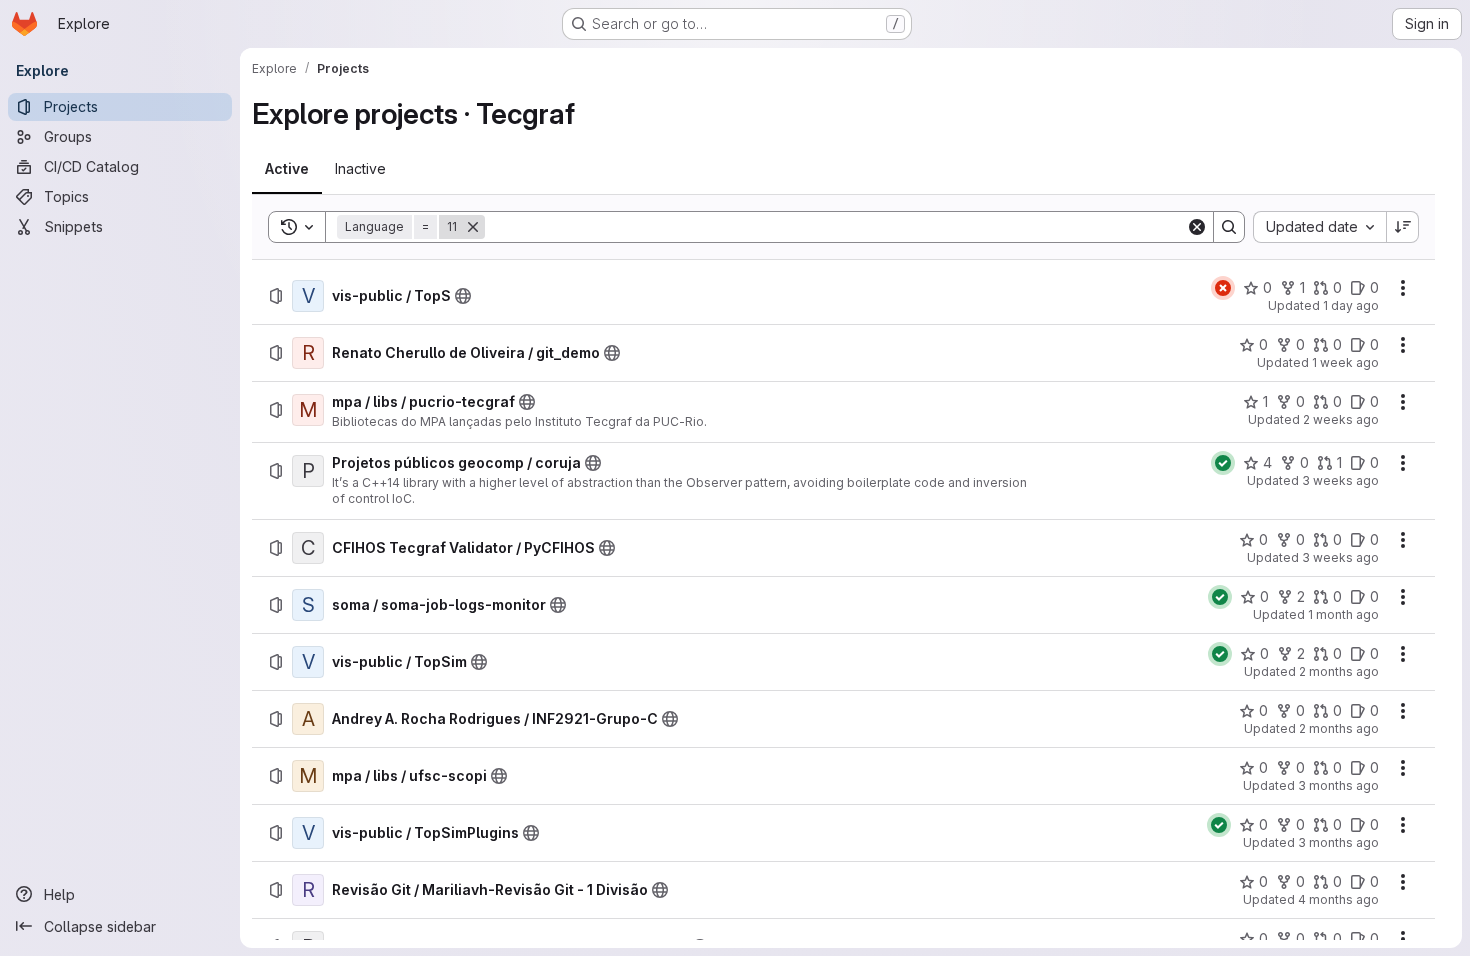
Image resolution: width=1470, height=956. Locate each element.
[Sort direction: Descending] (1403, 227)
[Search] (1229, 227)
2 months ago (1339, 671)
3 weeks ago (1340, 480)
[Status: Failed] (1223, 288)
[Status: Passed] (1223, 463)
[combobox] (1319, 227)
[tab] (287, 169)
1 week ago (1345, 362)
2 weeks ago (1341, 419)
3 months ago (1338, 785)
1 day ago (1351, 305)
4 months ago (1338, 899)
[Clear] (1197, 227)
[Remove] (473, 227)
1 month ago (1343, 614)
